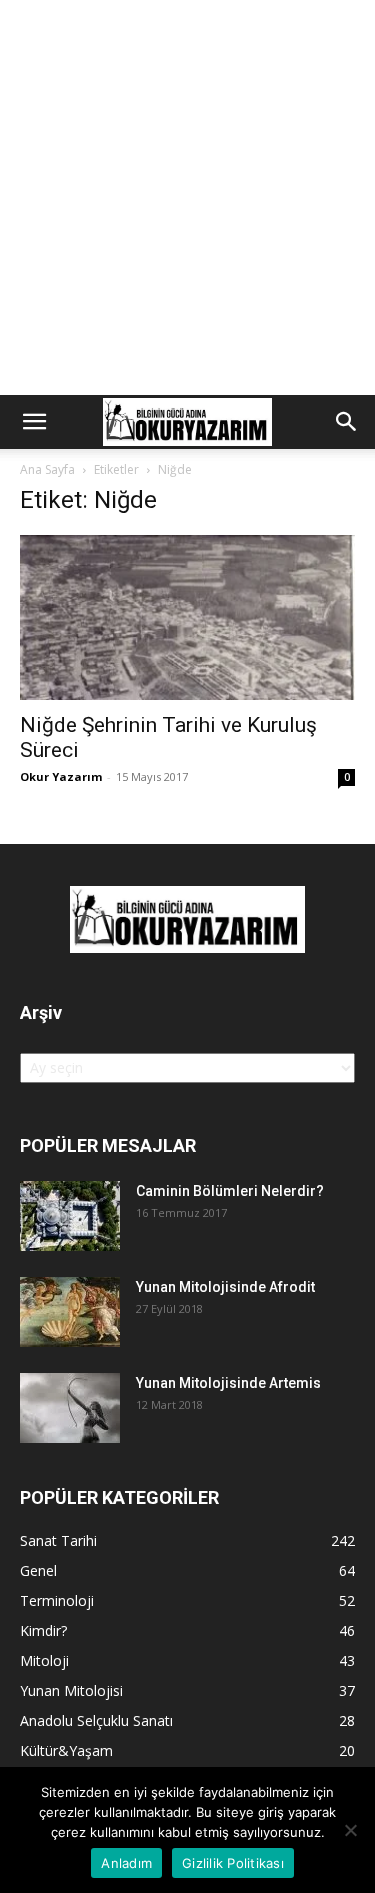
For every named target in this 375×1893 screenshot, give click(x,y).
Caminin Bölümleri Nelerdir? (230, 1191)
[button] (34, 422)
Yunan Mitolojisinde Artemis (228, 1383)
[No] (350, 1830)
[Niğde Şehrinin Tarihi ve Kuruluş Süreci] (187, 617)
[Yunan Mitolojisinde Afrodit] (70, 1312)
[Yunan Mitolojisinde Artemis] (70, 1408)
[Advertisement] (187, 197)
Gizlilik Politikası (233, 1863)
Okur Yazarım (61, 776)
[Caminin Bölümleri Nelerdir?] (70, 1216)
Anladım (126, 1863)
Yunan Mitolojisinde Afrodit (225, 1287)
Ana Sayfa (47, 469)
